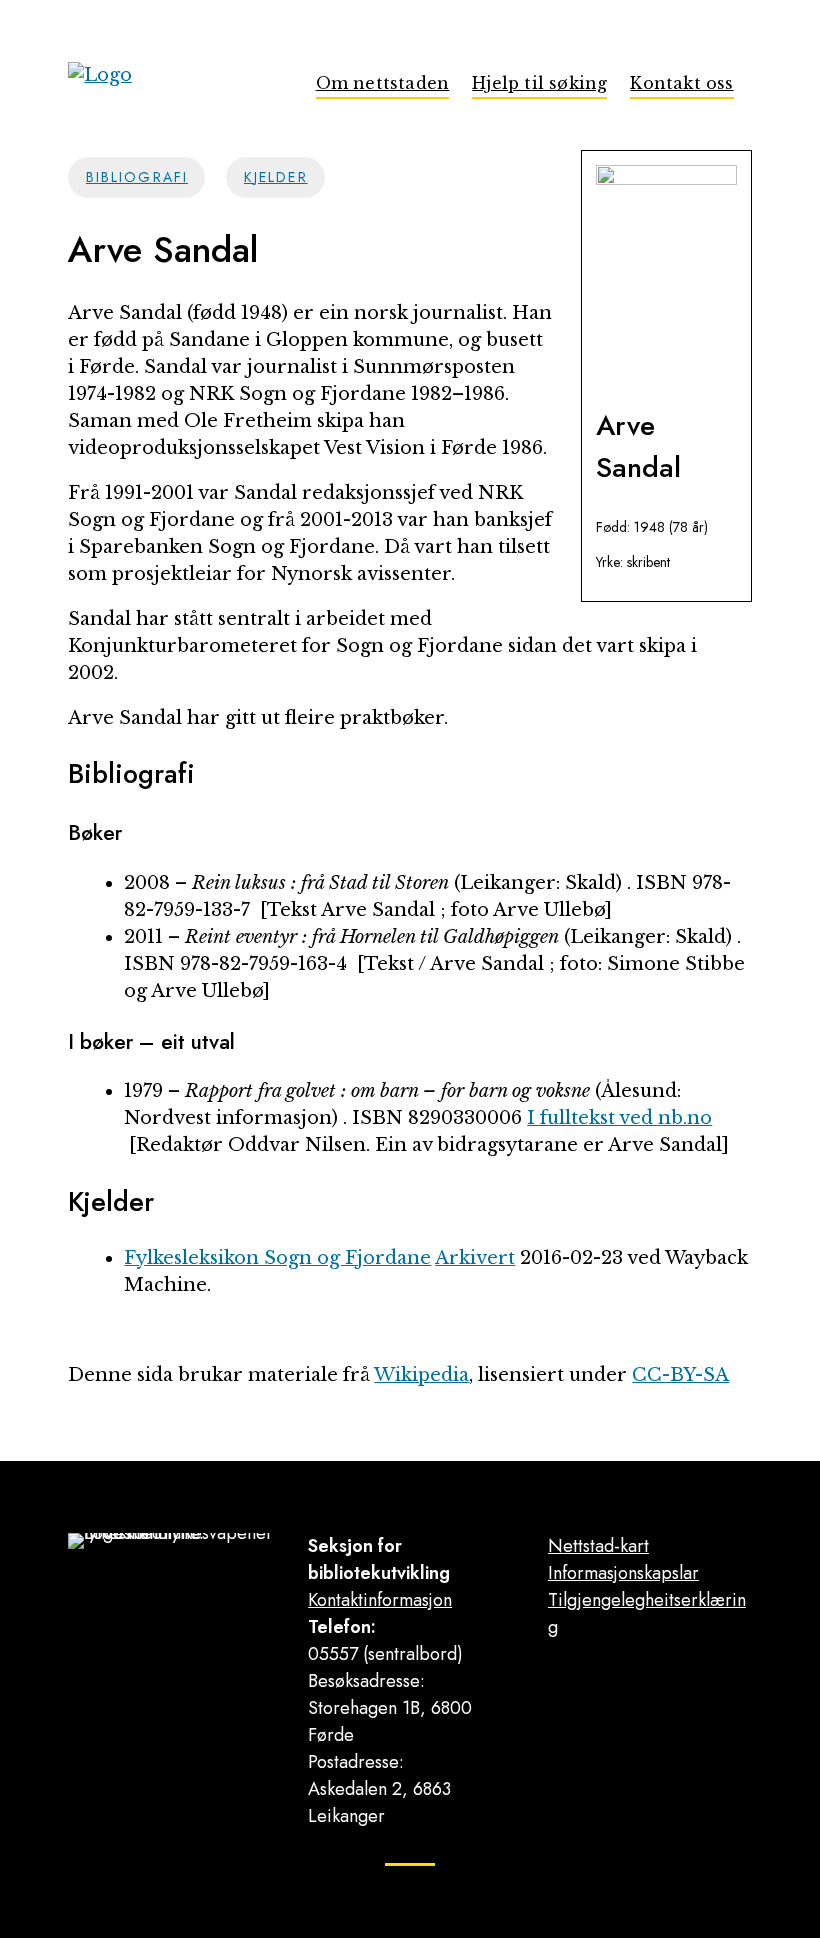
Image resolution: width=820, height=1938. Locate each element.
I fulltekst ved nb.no (619, 1118)
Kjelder (276, 177)
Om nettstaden (383, 83)
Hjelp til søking (539, 83)
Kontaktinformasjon (380, 1600)
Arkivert (475, 1258)
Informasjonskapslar (623, 1573)
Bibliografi (137, 177)
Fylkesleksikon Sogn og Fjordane (277, 1258)
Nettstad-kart (598, 1546)
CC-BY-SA (680, 1375)
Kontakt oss (681, 83)
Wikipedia (421, 1375)
